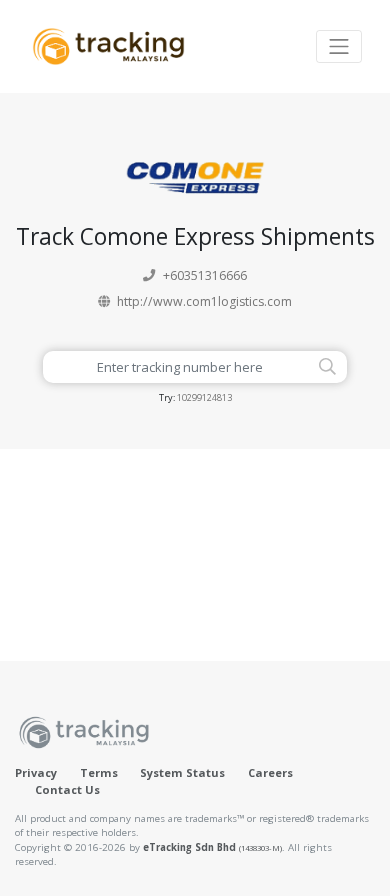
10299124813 (204, 397)
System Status (182, 772)
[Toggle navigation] (339, 46)
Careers (270, 772)
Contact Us (67, 789)
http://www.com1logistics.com (204, 301)
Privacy (36, 772)
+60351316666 (205, 275)
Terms (99, 772)
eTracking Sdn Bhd (212, 847)
